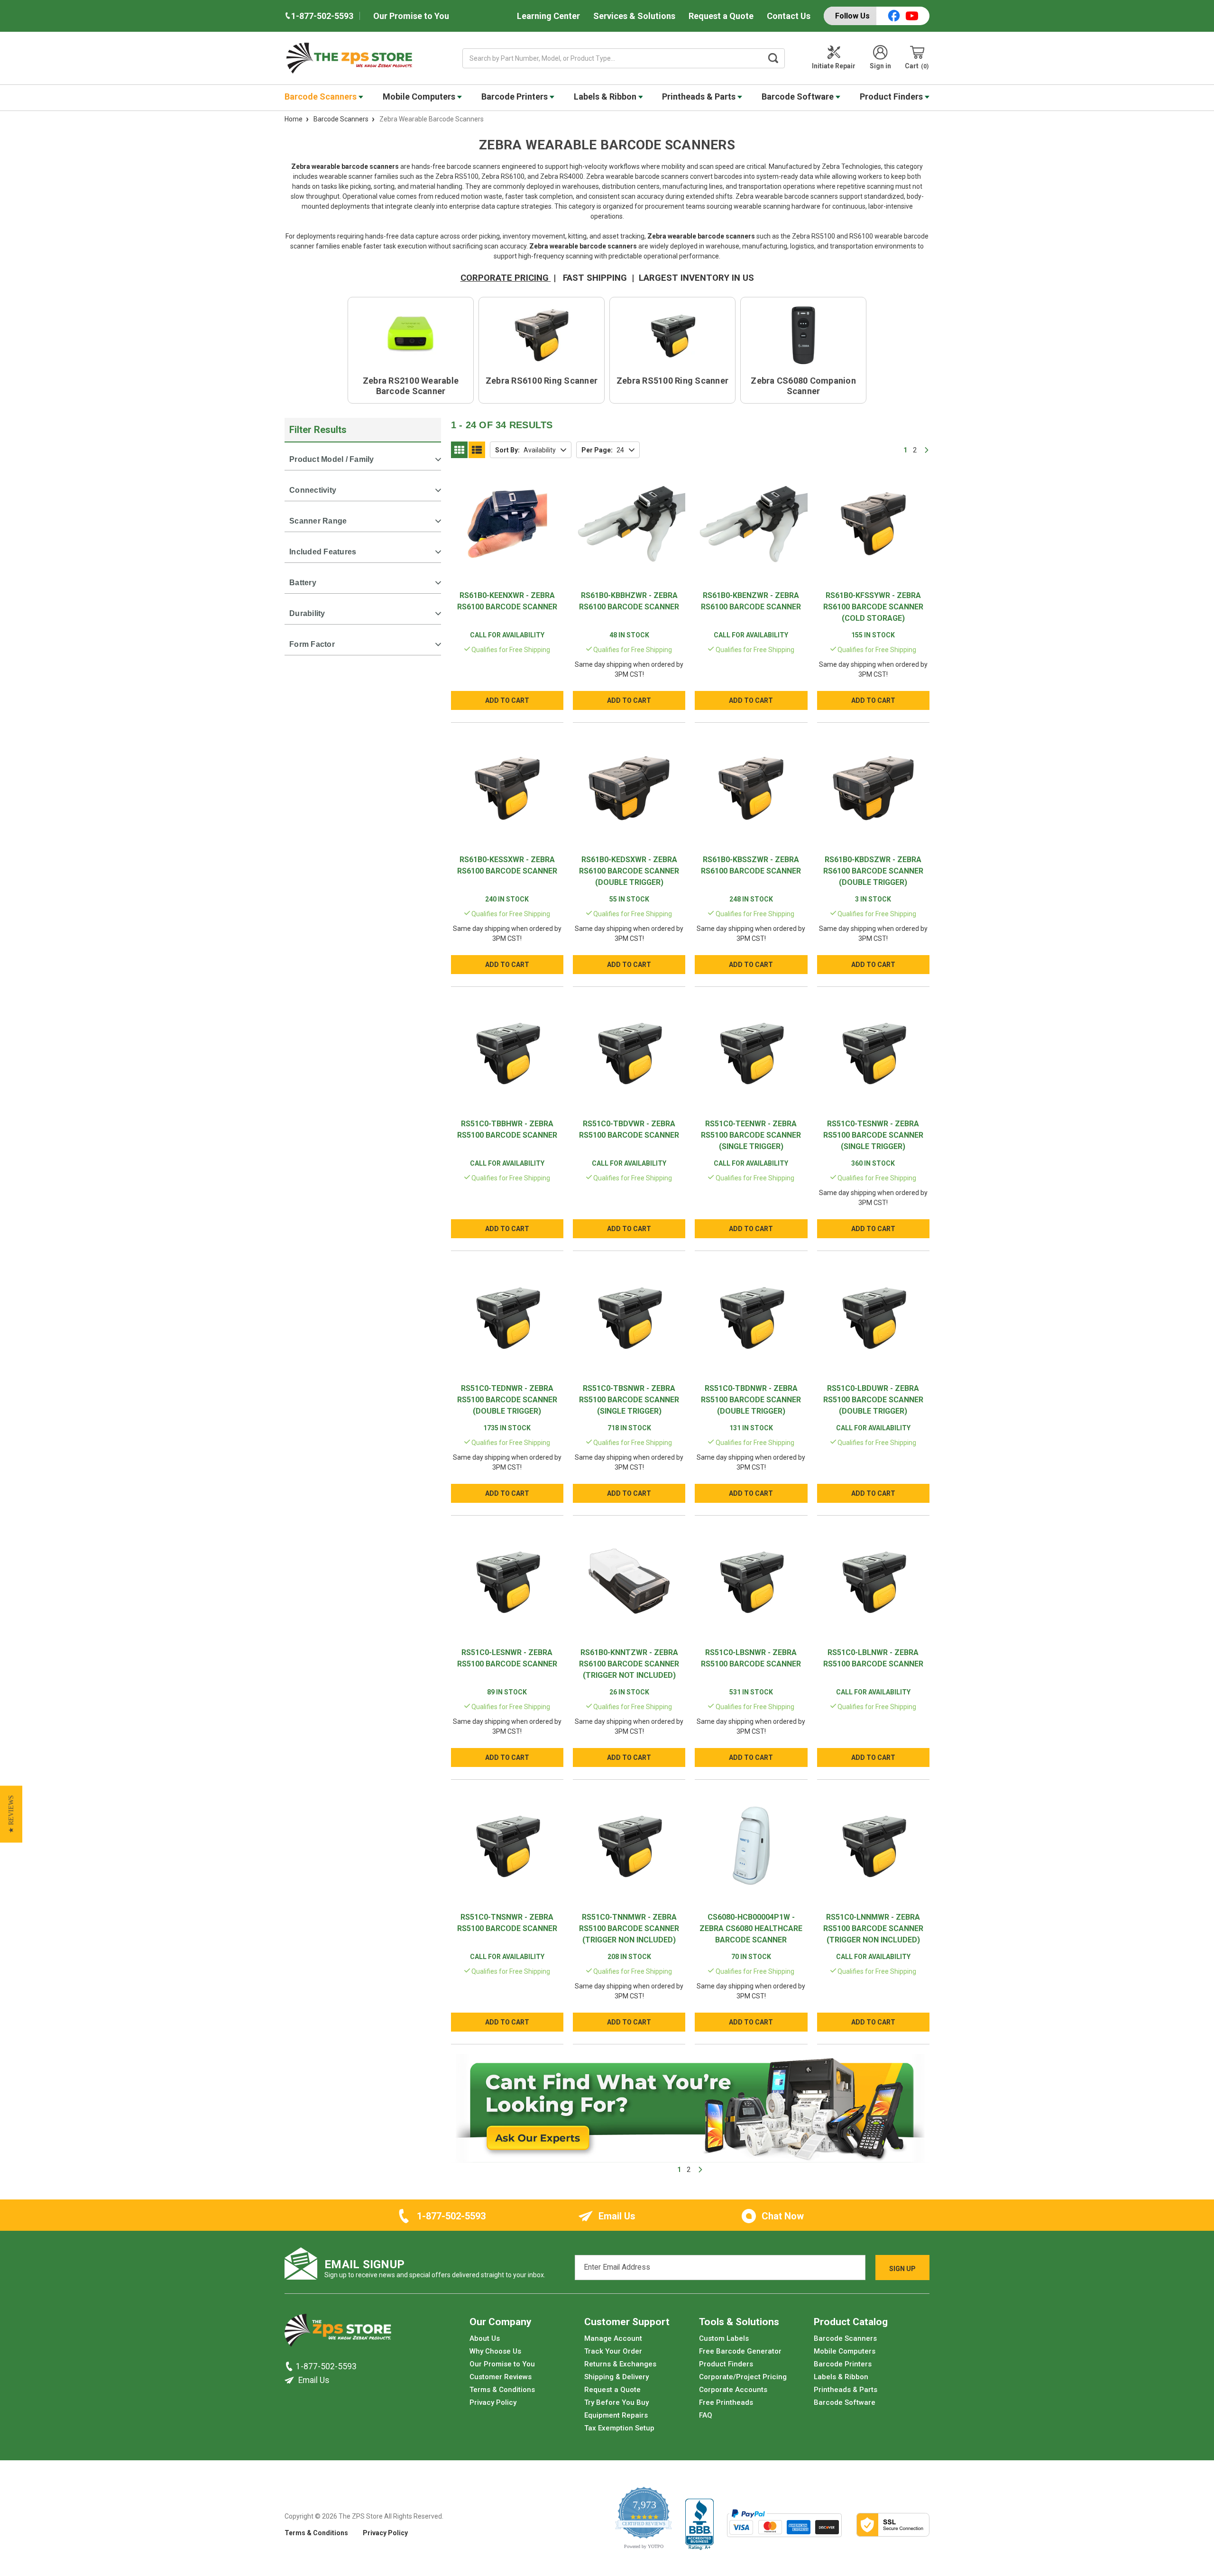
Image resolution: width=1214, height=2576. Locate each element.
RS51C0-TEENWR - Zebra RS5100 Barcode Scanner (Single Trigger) (751, 1135)
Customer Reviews (501, 2377)
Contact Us (789, 16)
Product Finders (892, 97)
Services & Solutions (634, 16)
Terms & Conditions (502, 2390)
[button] (11, 1814)
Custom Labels (724, 2338)
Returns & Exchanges (620, 2364)
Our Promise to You (411, 16)
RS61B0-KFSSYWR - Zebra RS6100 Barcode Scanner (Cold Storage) (873, 607)
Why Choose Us (495, 2351)
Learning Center (548, 16)
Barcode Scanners (322, 97)
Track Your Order (613, 2351)
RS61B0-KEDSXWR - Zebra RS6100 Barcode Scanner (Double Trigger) (629, 871)
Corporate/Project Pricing (743, 2377)
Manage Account (613, 2338)
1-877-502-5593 (451, 2216)
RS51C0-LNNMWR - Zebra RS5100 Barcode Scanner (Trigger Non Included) (873, 1928)
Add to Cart (507, 700)
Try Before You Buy (616, 2402)
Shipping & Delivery (616, 2377)
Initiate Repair (834, 66)
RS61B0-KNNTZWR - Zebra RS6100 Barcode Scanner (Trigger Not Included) (629, 1664)
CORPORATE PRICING (506, 278)
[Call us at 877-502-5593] (290, 2366)
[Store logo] (338, 2333)
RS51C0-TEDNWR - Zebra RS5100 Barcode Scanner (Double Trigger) (507, 1400)
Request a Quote (721, 16)
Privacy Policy (493, 2402)
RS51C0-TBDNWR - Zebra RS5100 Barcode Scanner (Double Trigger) (751, 1400)
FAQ (706, 2415)
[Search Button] (773, 58)
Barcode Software (799, 97)
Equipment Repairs (616, 2415)
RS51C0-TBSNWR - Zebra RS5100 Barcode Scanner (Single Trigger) (629, 1400)
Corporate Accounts (733, 2390)
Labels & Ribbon (606, 97)
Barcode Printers (515, 97)
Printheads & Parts (700, 97)
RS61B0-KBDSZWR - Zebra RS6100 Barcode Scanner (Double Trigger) (873, 871)
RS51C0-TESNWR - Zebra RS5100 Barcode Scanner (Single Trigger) (873, 1135)
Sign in (880, 66)
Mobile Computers (420, 97)
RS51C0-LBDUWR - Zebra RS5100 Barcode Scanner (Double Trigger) (873, 1400)
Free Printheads (726, 2402)
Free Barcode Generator (740, 2351)
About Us (485, 2338)
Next (927, 450)
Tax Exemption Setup (619, 2428)
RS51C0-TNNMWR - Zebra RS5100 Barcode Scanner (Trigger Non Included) (629, 1928)
